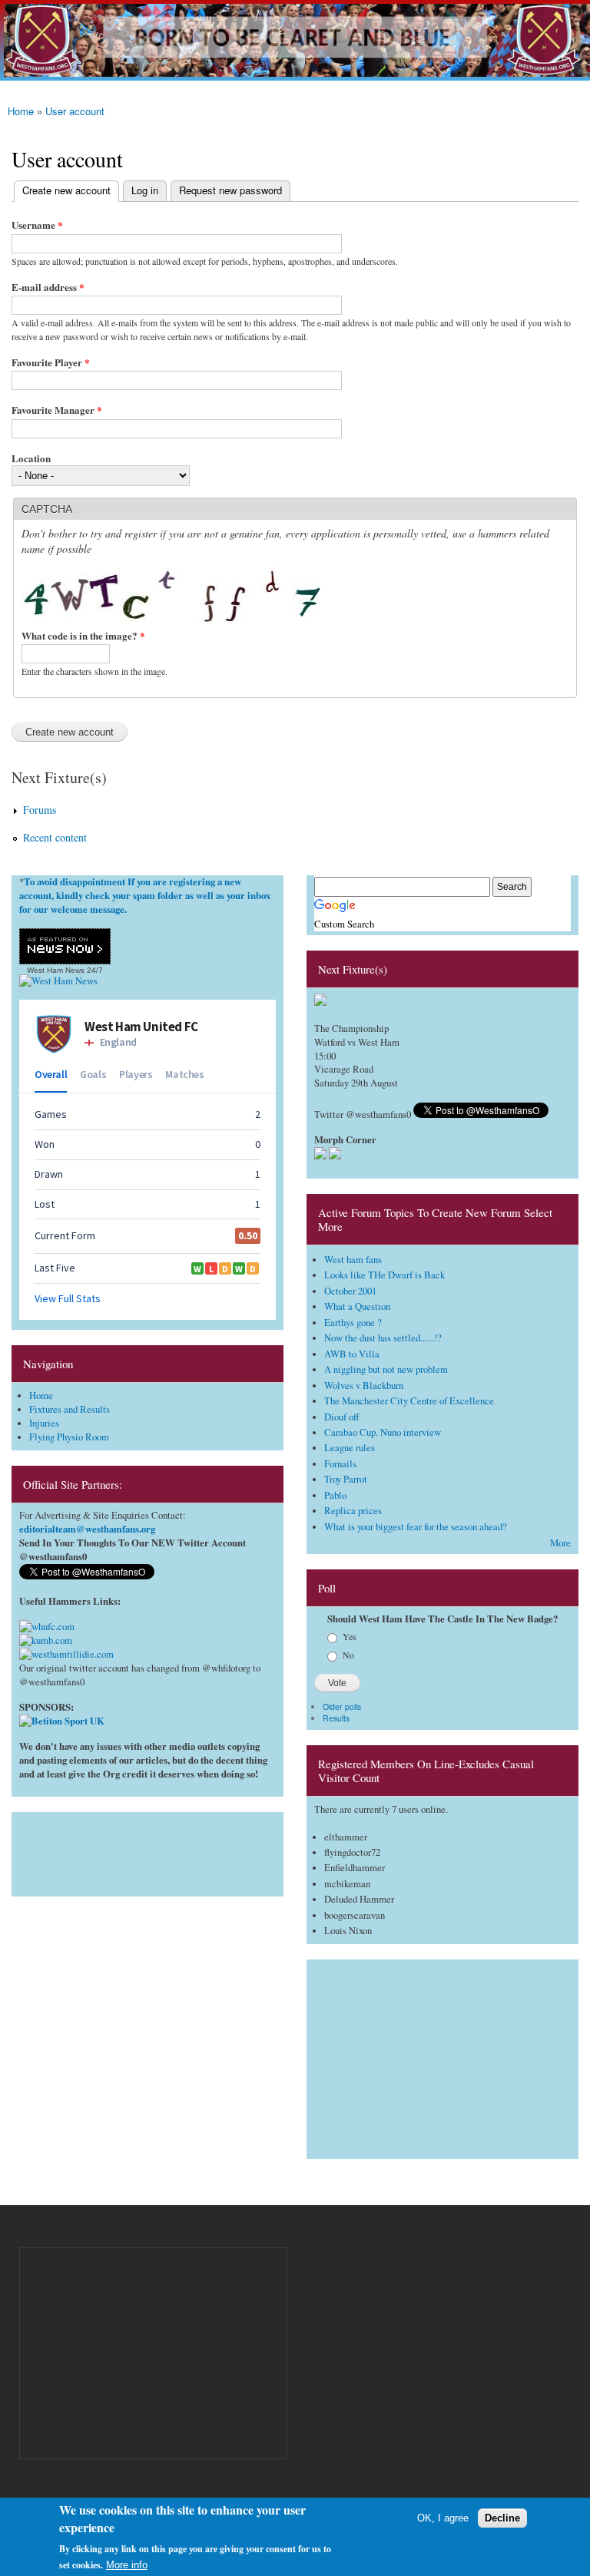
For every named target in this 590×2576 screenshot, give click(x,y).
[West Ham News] (58, 981)
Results (336, 1718)
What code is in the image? (83, 635)
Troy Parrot (346, 1479)
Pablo (335, 1495)
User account (75, 111)
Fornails (340, 1464)
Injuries (44, 1423)
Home (21, 111)
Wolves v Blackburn (364, 1386)
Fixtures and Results (70, 1409)
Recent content (55, 837)
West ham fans (353, 1260)
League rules (350, 1448)
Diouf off (342, 1417)
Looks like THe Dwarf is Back (384, 1275)
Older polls (342, 1706)
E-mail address (48, 287)
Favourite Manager (57, 410)
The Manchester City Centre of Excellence (409, 1401)
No (348, 1655)
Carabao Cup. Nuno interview (383, 1432)
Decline (502, 2518)
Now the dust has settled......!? (383, 1338)
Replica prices (353, 1511)
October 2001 (350, 1291)
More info (127, 2565)
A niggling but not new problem (386, 1369)
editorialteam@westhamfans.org (87, 1529)
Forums (40, 810)
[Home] (295, 40)
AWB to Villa (352, 1354)
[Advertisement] (147, 1850)
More (560, 1543)
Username (37, 225)
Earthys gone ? (353, 1323)
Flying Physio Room (69, 1437)
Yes (350, 1636)
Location (31, 458)
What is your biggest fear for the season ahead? (416, 1527)
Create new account (62, 190)
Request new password (230, 190)
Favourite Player (51, 362)
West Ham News (56, 970)
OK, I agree (443, 2518)
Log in (145, 190)
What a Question (357, 1306)
